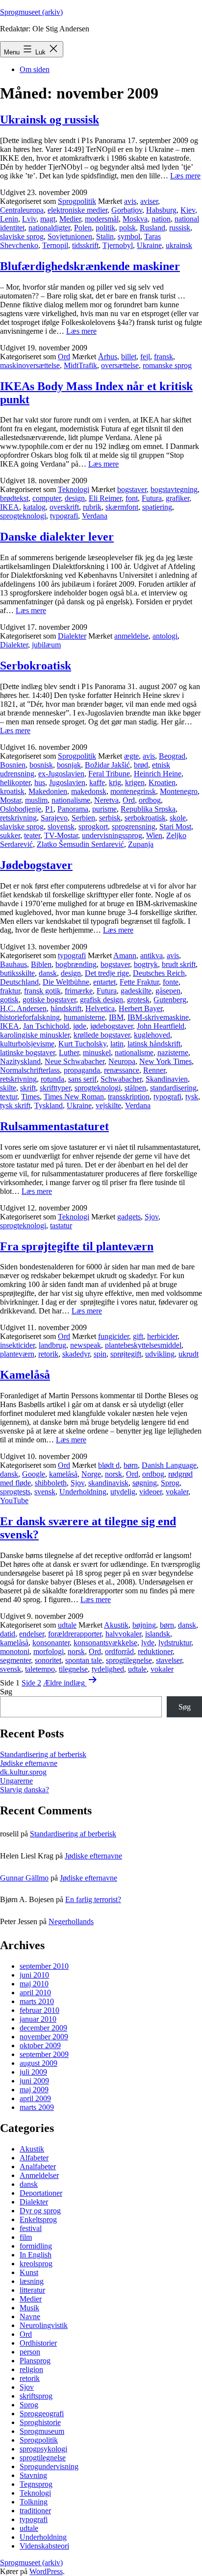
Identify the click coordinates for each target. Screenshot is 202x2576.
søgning (145, 1483)
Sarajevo (54, 818)
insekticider (17, 1345)
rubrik (92, 507)
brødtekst (14, 498)
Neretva (106, 800)
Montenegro (179, 791)
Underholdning (83, 1492)
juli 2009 (33, 2072)
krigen (135, 782)
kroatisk (12, 791)
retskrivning (18, 818)
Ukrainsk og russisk (50, 120)
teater (32, 835)
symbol (129, 236)
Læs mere (185, 176)
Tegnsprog (36, 2484)
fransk (164, 357)
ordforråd (119, 1651)
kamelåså (63, 1474)
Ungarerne (16, 1781)
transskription (129, 1097)
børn (131, 1465)
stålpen (135, 1088)
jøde (80, 1026)
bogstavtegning (174, 489)
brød (141, 765)
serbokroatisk (145, 818)
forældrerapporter (75, 1634)
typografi (64, 516)
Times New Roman (74, 1097)
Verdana (95, 516)
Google (34, 1474)
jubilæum (46, 645)
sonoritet (48, 1660)
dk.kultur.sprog (23, 1772)
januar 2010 (38, 2019)
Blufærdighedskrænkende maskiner (90, 266)
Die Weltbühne (66, 982)
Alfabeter (34, 2158)
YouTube (14, 1500)
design (75, 498)
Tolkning (34, 2502)
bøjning (144, 1625)
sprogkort (93, 827)
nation (161, 219)
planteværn (17, 1354)
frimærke (79, 991)
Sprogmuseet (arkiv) (31, 12)
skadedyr (76, 1354)
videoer (151, 1492)
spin (100, 1354)
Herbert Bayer (140, 1008)
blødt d (109, 1465)
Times (30, 1097)
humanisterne (84, 1017)
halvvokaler (123, 1634)
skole (178, 818)
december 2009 (43, 2028)
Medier (70, 219)
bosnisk (41, 765)
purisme (104, 809)
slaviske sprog (22, 236)
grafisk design (101, 1000)
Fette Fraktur (139, 982)
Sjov (151, 1217)
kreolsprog (36, 2264)
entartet (104, 982)
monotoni (15, 1651)
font (132, 498)
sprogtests (15, 1492)
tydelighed (108, 1669)
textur (9, 1097)
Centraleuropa (22, 210)
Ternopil (55, 245)
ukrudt (189, 1354)
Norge (91, 1474)
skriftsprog (36, 2396)
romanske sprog (167, 365)
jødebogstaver (112, 1026)
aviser (149, 201)
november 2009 (44, 2037)
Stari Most (175, 827)
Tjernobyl (118, 245)
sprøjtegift (126, 1354)
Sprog (170, 1483)
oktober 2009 (40, 2045)
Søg (6, 1692)
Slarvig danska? (25, 1790)
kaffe (97, 782)
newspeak (86, 1345)
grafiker (177, 498)
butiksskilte (17, 973)
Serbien (83, 818)
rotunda (52, 1079)
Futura (152, 498)
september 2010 (44, 1966)
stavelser (169, 1660)
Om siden (35, 69)
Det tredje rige (107, 973)
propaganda (82, 1070)
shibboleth (51, 1483)
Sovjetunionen (70, 236)
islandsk (158, 1634)
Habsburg (161, 210)
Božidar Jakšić (107, 765)
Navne (30, 2316)
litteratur (32, 2290)
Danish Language (169, 1465)
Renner (154, 1070)
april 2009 (35, 2098)
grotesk (138, 1000)
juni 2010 (34, 1975)
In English (36, 2255)
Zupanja (141, 844)
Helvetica (100, 1008)
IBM (116, 1017)
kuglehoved (152, 1035)
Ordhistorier (38, 2343)
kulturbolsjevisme (27, 1044)
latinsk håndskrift (154, 1044)
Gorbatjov (127, 210)
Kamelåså (25, 1375)
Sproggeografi (42, 2414)
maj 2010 (34, 1984)
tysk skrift (15, 1105)
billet (129, 357)
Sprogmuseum (42, 2431)
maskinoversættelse (30, 365)
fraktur (10, 991)
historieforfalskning (30, 1017)
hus (40, 782)
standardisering (173, 1088)
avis (130, 201)
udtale (67, 1625)
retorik (48, 1354)
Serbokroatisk (36, 666)
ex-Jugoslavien (61, 774)
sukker (10, 835)
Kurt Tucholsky (82, 1044)
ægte (131, 756)
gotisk (9, 1000)
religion (31, 2369)
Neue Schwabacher (75, 1061)
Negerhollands (71, 1921)
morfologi (49, 1651)
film (26, 2237)
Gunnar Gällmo (24, 1878)
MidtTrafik (80, 365)
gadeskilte (136, 991)
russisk (180, 228)
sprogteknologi (23, 516)
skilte (8, 1088)
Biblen (41, 964)
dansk (48, 973)
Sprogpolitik (77, 201)
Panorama (73, 809)
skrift (28, 1088)
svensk (45, 1492)
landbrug (52, 1345)
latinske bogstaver (27, 1053)
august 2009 (38, 2063)
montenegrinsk (133, 791)
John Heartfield (161, 1026)
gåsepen (168, 991)
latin (117, 1044)
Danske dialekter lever (57, 537)
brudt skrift (179, 964)
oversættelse (120, 365)
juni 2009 (34, 2081)
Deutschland (19, 982)
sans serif (82, 1079)
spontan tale (84, 1660)
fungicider (114, 1336)
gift (138, 1336)
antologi (165, 636)
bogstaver (132, 489)
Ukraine (149, 245)
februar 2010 (39, 2010)
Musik (29, 2308)
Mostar (11, 800)
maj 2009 (34, 2090)
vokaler (177, 1492)
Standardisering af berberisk (43, 1754)
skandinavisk (108, 1483)
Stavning (33, 2475)
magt (48, 219)
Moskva (135, 219)
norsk (114, 1474)
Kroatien (162, 782)
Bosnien (13, 765)
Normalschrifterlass (30, 1070)
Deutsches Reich (159, 973)
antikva (151, 955)
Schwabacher (121, 1079)
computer (47, 498)
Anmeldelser (39, 2175)
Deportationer (41, 2193)
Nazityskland (20, 1061)
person (30, 2352)
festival (31, 2228)
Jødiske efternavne (29, 1763)
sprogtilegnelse (129, 1660)
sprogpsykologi (43, 2449)
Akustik (116, 1625)
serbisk (110, 818)
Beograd (172, 756)
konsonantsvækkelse (105, 1643)
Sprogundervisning (49, 2466)
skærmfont (122, 507)
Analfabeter (38, 2167)
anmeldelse (131, 636)
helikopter (15, 782)
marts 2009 (37, 2107)
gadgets (129, 1217)
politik (105, 228)
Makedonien (48, 791)
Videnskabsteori (44, 2546)
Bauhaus (13, 964)
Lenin (9, 219)
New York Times (165, 1061)
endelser (32, 1634)
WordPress (46, 2571)
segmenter (15, 1660)
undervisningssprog (112, 835)
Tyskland (49, 1105)
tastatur (61, 1226)
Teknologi (74, 489)
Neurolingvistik (44, 2325)
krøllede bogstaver (102, 1035)
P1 (49, 809)
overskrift (64, 507)
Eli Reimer (105, 498)
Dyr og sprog (40, 2211)
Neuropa (122, 1061)
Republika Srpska (148, 809)
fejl (145, 357)
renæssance (122, 1070)
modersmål (102, 219)
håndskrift (66, 1008)
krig (115, 782)
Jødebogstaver (36, 865)
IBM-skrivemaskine (158, 1017)
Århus (108, 357)
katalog (34, 507)
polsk (127, 228)
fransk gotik (42, 991)
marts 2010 (37, 2001)
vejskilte (108, 1105)
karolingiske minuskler (35, 1035)
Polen (83, 228)
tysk (192, 1097)
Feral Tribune (109, 774)
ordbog (150, 800)
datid (8, 1634)
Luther (69, 1053)
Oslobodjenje (21, 809)
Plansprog (35, 2361)
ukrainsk (179, 245)
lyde (148, 1643)
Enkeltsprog (38, 2219)
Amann (125, 955)
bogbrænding (76, 964)
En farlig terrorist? (93, 1899)
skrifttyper (55, 1088)
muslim (36, 800)
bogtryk (146, 964)
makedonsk (89, 791)
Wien (154, 835)
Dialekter (72, 636)
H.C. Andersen (23, 1008)
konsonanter (51, 1643)
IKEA (10, 507)
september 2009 (44, 2054)
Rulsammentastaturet (54, 1126)
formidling (36, 2246)
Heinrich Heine (158, 774)
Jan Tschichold (46, 1026)
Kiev (188, 210)
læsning (32, 2281)
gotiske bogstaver (49, 1000)
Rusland (152, 228)
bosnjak (69, 765)
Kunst (29, 2272)
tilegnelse (73, 1669)
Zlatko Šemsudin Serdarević (80, 844)
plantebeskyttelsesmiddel (143, 1345)
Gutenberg (170, 1000)
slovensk (61, 827)
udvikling (160, 1354)
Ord (64, 357)
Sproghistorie (40, 2422)
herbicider (162, 1336)
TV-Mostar (61, 835)
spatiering (157, 507)
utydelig (123, 1492)
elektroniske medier (77, 210)
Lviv (29, 219)
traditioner (35, 2511)
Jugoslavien (67, 782)
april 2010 (35, 1993)
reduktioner (155, 1651)
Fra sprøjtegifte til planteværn (77, 1246)
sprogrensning (134, 827)
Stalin (105, 236)
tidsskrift (85, 245)
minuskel (97, 1053)
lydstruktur (175, 1643)
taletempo (40, 1669)
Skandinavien (167, 1079)
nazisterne (173, 1053)
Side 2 (31, 1683)
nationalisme (71, 800)
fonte (171, 982)
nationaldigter (49, 228)
